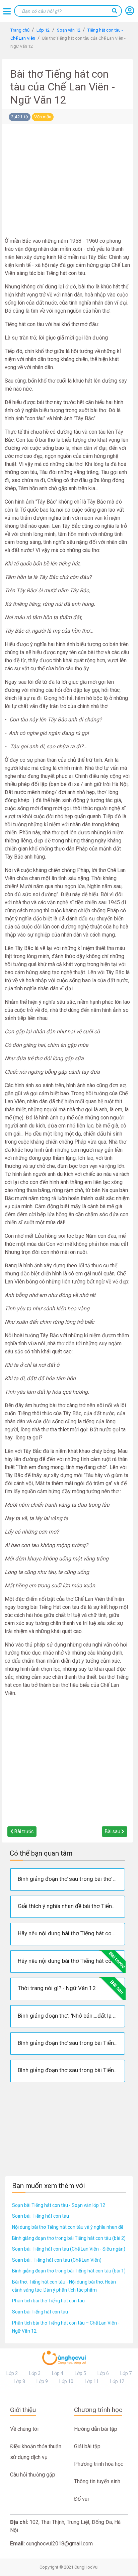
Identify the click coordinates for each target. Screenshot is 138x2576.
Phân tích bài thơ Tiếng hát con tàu (48, 2301)
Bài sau (113, 1831)
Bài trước (23, 1831)
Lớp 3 (35, 2373)
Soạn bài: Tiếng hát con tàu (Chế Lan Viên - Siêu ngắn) (69, 2249)
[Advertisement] (67, 182)
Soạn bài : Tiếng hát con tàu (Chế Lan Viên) (57, 2260)
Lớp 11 (92, 2381)
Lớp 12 (117, 2381)
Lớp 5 (80, 2373)
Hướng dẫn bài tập (96, 2429)
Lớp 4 (58, 2373)
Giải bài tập (87, 2446)
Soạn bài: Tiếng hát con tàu (41, 2216)
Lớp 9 (42, 2381)
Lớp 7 (126, 2373)
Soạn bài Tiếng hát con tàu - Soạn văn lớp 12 (59, 2205)
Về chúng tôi (24, 2429)
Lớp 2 (12, 2373)
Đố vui (81, 2499)
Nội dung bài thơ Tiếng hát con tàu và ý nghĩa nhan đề (68, 2227)
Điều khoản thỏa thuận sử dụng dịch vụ (36, 2452)
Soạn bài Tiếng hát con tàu (40, 2312)
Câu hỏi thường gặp (33, 2475)
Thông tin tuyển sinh (97, 2481)
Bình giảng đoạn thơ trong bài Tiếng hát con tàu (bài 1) (69, 2271)
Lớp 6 (103, 2373)
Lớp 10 (66, 2381)
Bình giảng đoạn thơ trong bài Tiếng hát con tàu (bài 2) (69, 2238)
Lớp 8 (19, 2381)
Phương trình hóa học (99, 2464)
